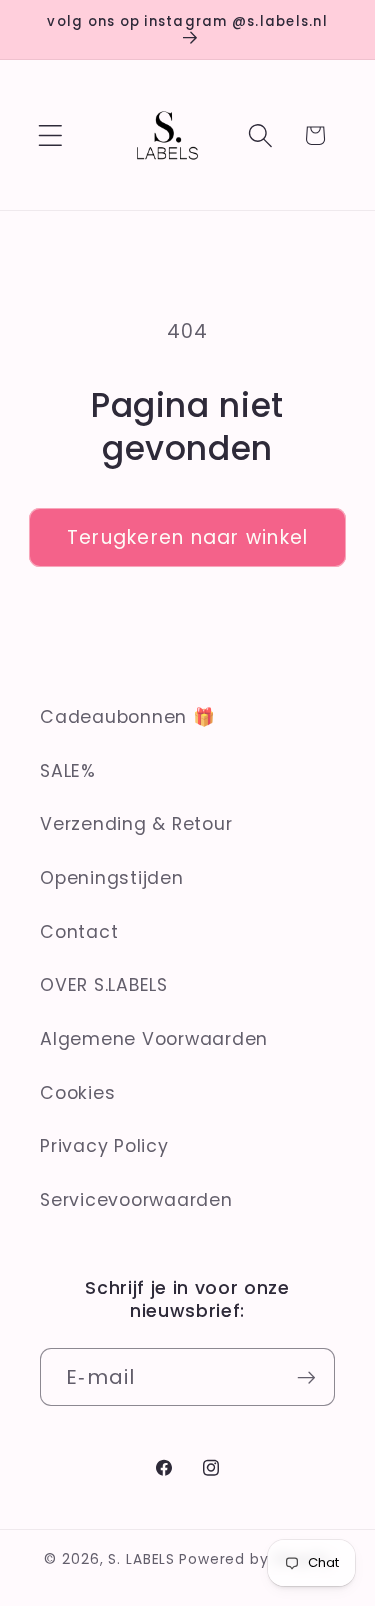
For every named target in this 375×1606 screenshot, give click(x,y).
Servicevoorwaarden (136, 1200)
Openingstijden (112, 878)
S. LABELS (141, 1559)
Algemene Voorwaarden (154, 1039)
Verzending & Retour (136, 824)
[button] (50, 135)
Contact (79, 932)
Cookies (77, 1093)
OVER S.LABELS (104, 985)
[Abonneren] (306, 1377)
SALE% (68, 771)
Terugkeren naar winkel (188, 537)
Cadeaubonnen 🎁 (128, 717)
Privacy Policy (104, 1146)
